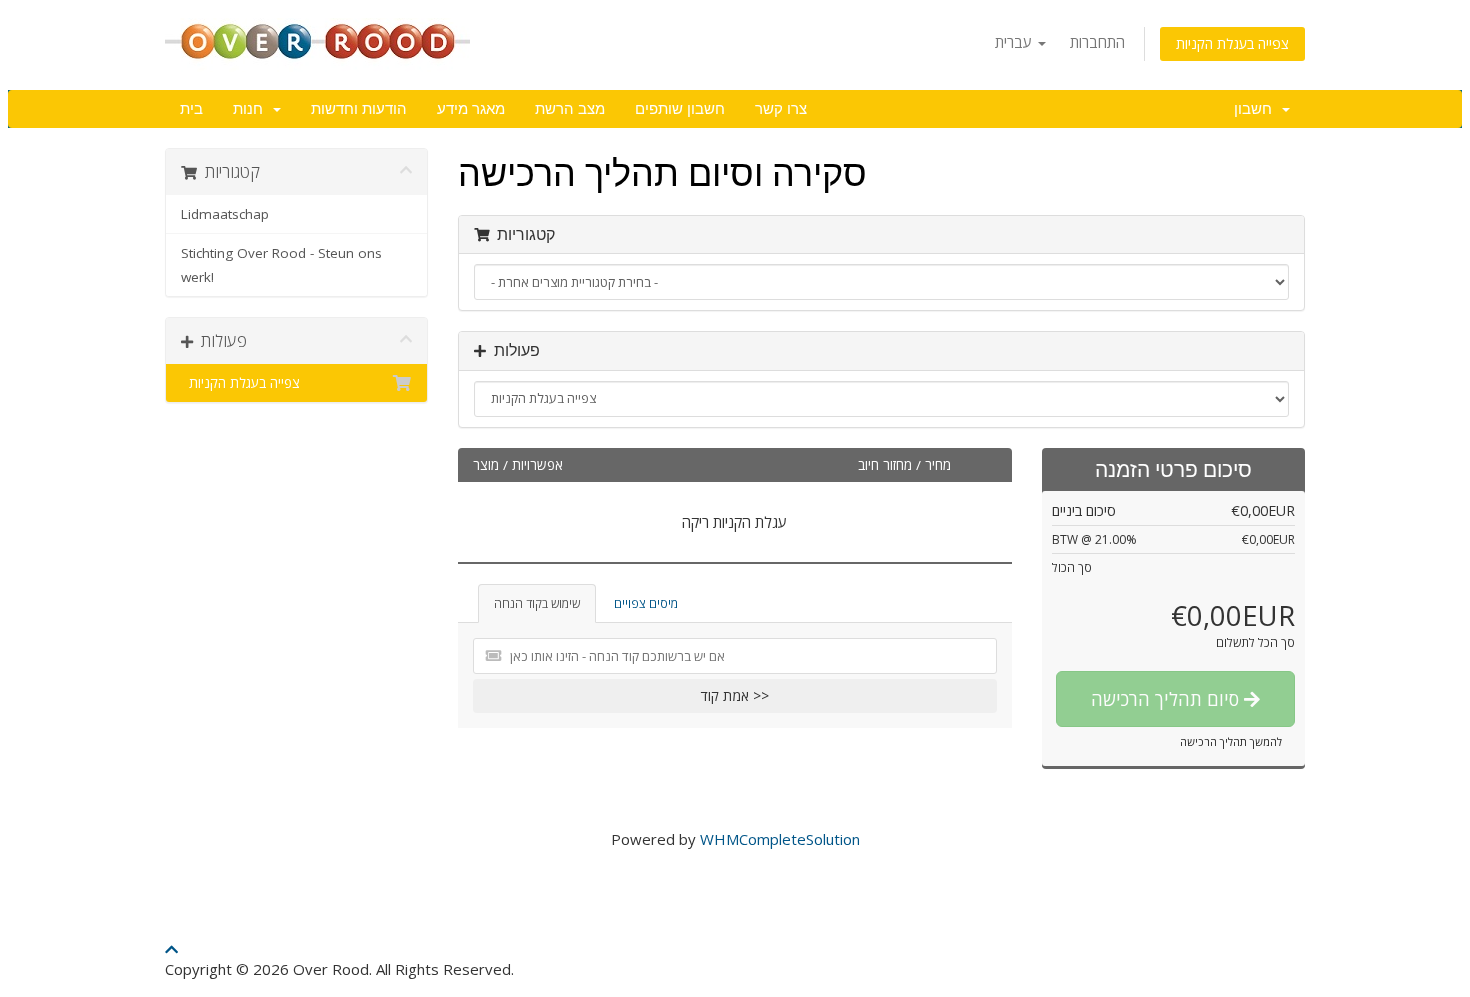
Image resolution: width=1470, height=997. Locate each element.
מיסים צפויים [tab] (646, 603)
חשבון (1257, 109)
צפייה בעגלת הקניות (1232, 43)
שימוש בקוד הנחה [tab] (537, 603)
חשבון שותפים (680, 109)
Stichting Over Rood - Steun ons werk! (281, 265)
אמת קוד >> (735, 695)
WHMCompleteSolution (780, 839)
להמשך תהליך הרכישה (1231, 741)
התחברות (1097, 42)
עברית (1015, 42)
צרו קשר (781, 109)
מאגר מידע (471, 109)
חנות (252, 109)
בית (191, 109)
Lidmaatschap (225, 214)
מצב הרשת (570, 109)
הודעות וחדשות (359, 109)
